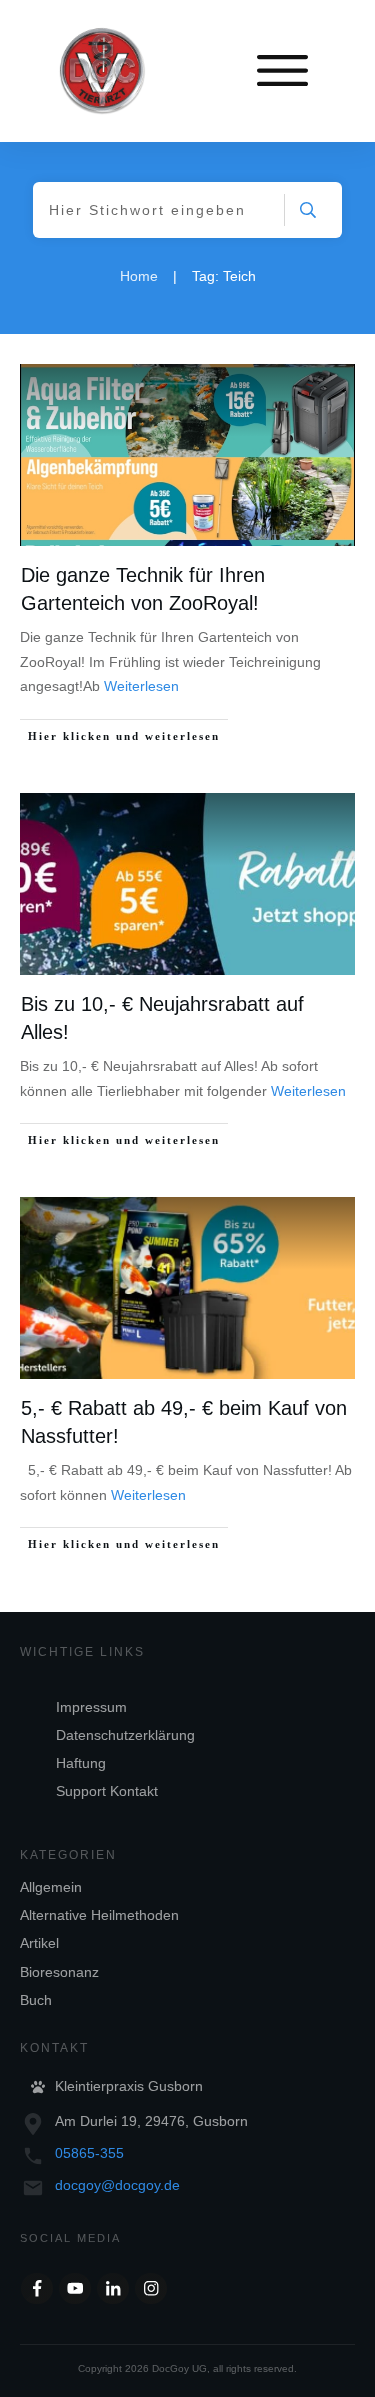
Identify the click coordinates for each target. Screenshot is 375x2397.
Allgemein (51, 1887)
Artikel (39, 1943)
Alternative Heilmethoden (99, 1915)
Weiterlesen (141, 686)
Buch (36, 2000)
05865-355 (89, 2153)
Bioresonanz (59, 1972)
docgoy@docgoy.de (117, 2185)
